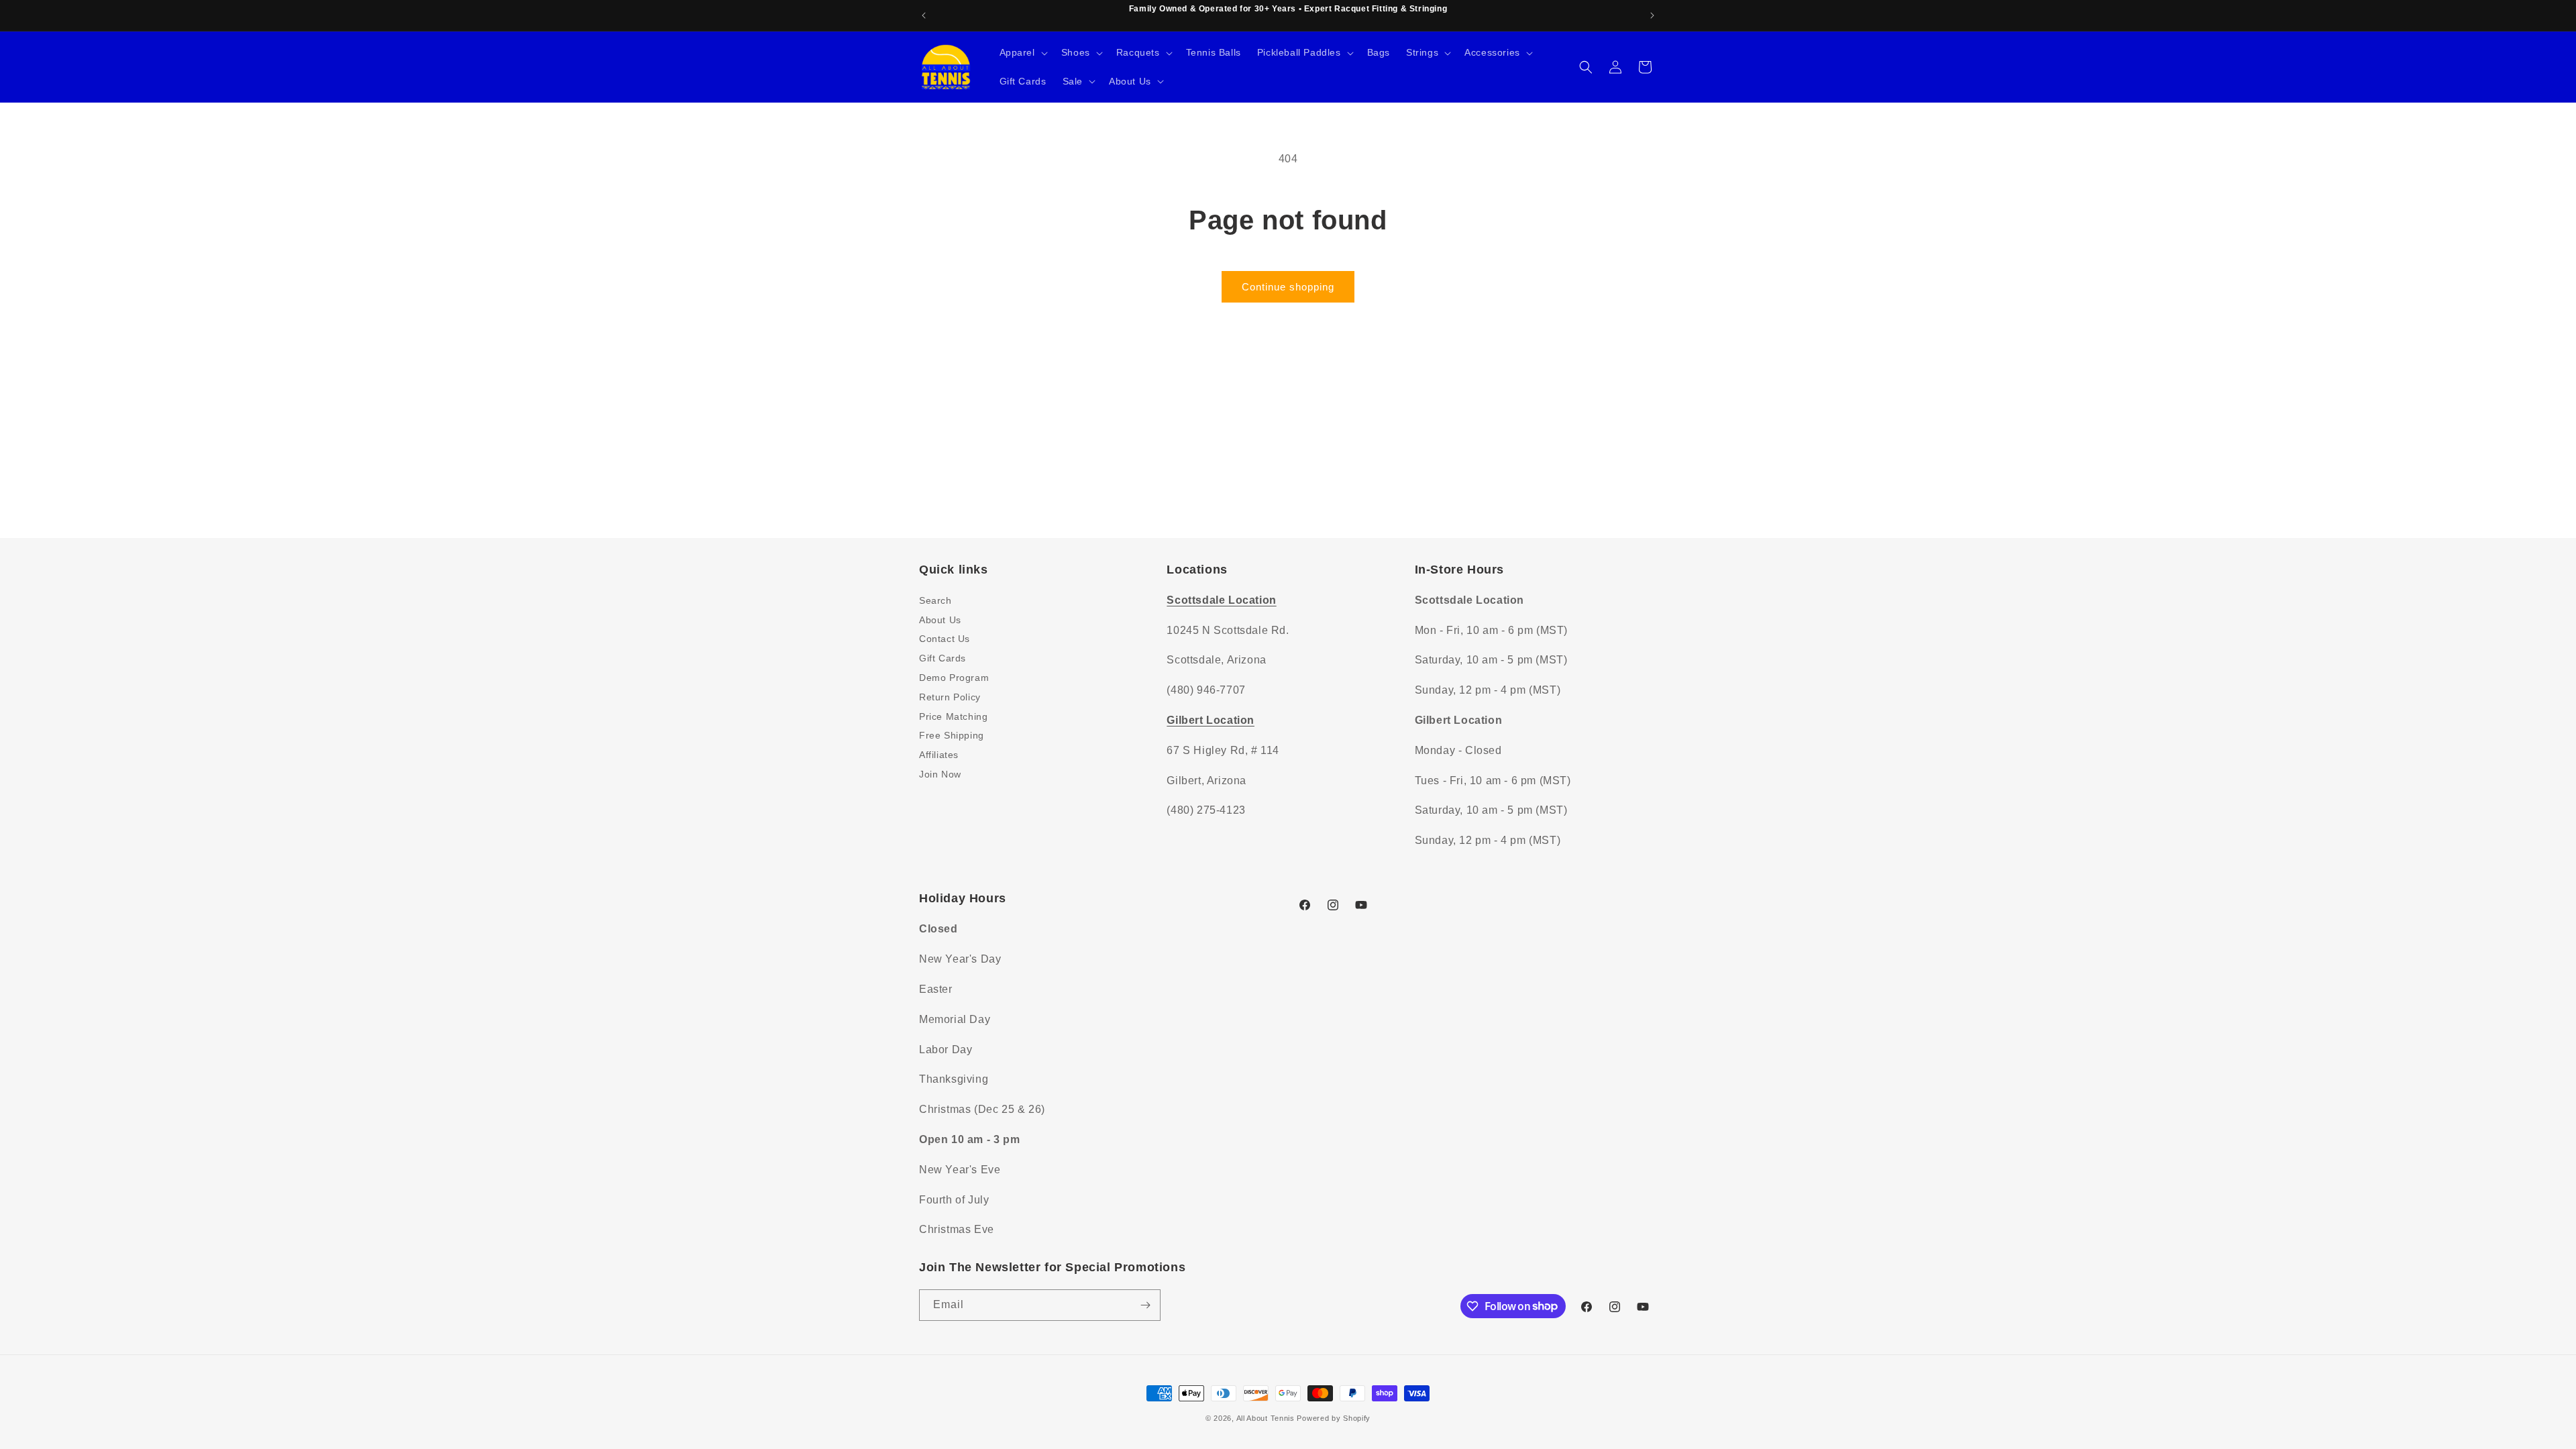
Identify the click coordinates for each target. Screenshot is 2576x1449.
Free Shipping (952, 735)
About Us (940, 620)
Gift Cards (943, 658)
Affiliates (939, 755)
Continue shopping (1288, 287)
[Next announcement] (1652, 15)
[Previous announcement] (924, 15)
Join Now (940, 774)
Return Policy (950, 697)
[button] (1022, 52)
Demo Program (954, 678)
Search (935, 600)
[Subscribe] (1145, 1305)
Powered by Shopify (1334, 1418)
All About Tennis (1266, 1418)
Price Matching (953, 716)
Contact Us (945, 639)
